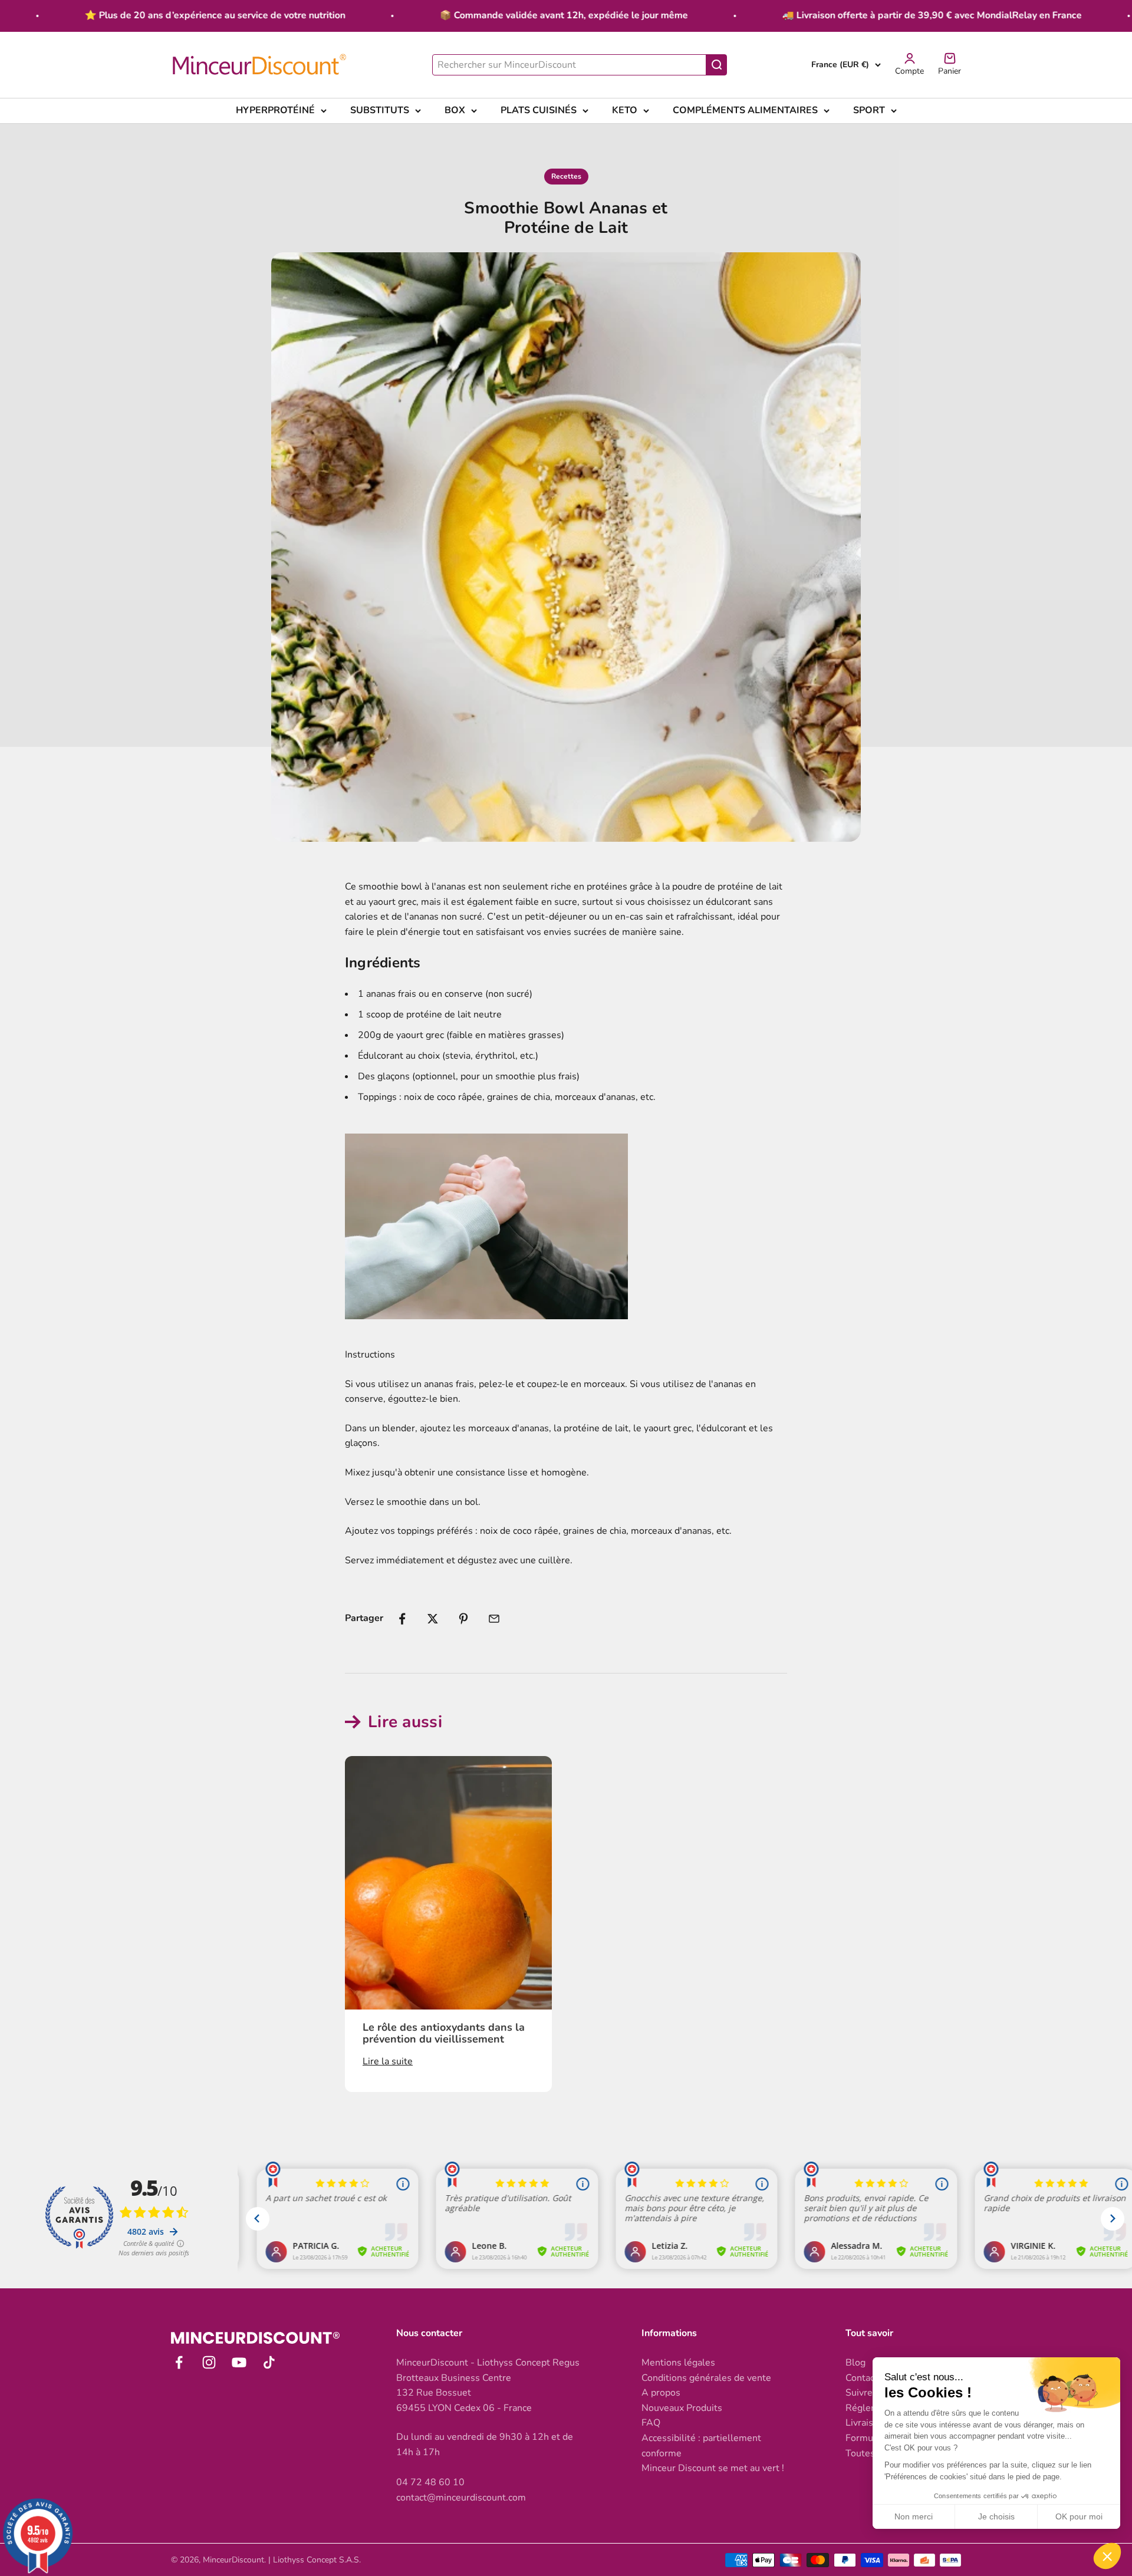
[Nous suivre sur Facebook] (179, 2362)
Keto (625, 110)
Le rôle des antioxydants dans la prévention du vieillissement (444, 2033)
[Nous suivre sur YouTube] (239, 2362)
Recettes (566, 176)
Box (455, 110)
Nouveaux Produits (682, 2408)
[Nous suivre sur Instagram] (209, 2362)
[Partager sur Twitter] (433, 1619)
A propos (661, 2393)
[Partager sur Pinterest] (463, 1619)
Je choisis (996, 2516)
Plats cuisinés (539, 110)
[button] (1107, 2556)
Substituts (380, 110)
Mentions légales (678, 2363)
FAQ (651, 2423)
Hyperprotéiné (275, 110)
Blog (855, 2363)
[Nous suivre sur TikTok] (269, 2362)
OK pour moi (1079, 2516)
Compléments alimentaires (745, 110)
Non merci (914, 2516)
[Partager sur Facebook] (402, 1619)
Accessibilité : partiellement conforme (701, 2446)
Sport (869, 110)
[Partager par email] (494, 1619)
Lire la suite (388, 2061)
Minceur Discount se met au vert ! (713, 2468)
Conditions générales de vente (706, 2378)
